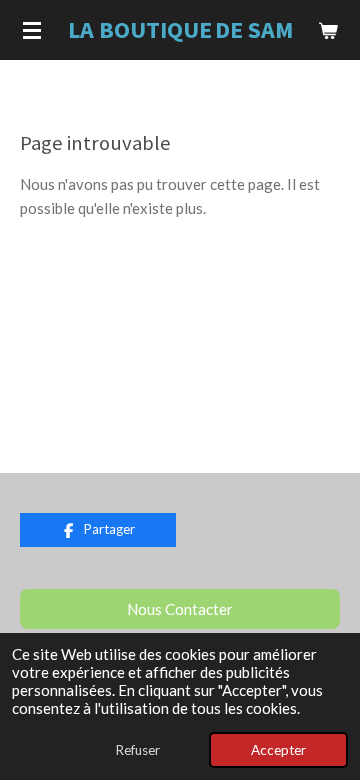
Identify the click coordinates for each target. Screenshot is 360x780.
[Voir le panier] (328, 30)
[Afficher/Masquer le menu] (32, 30)
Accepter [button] (278, 750)
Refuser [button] (137, 750)
